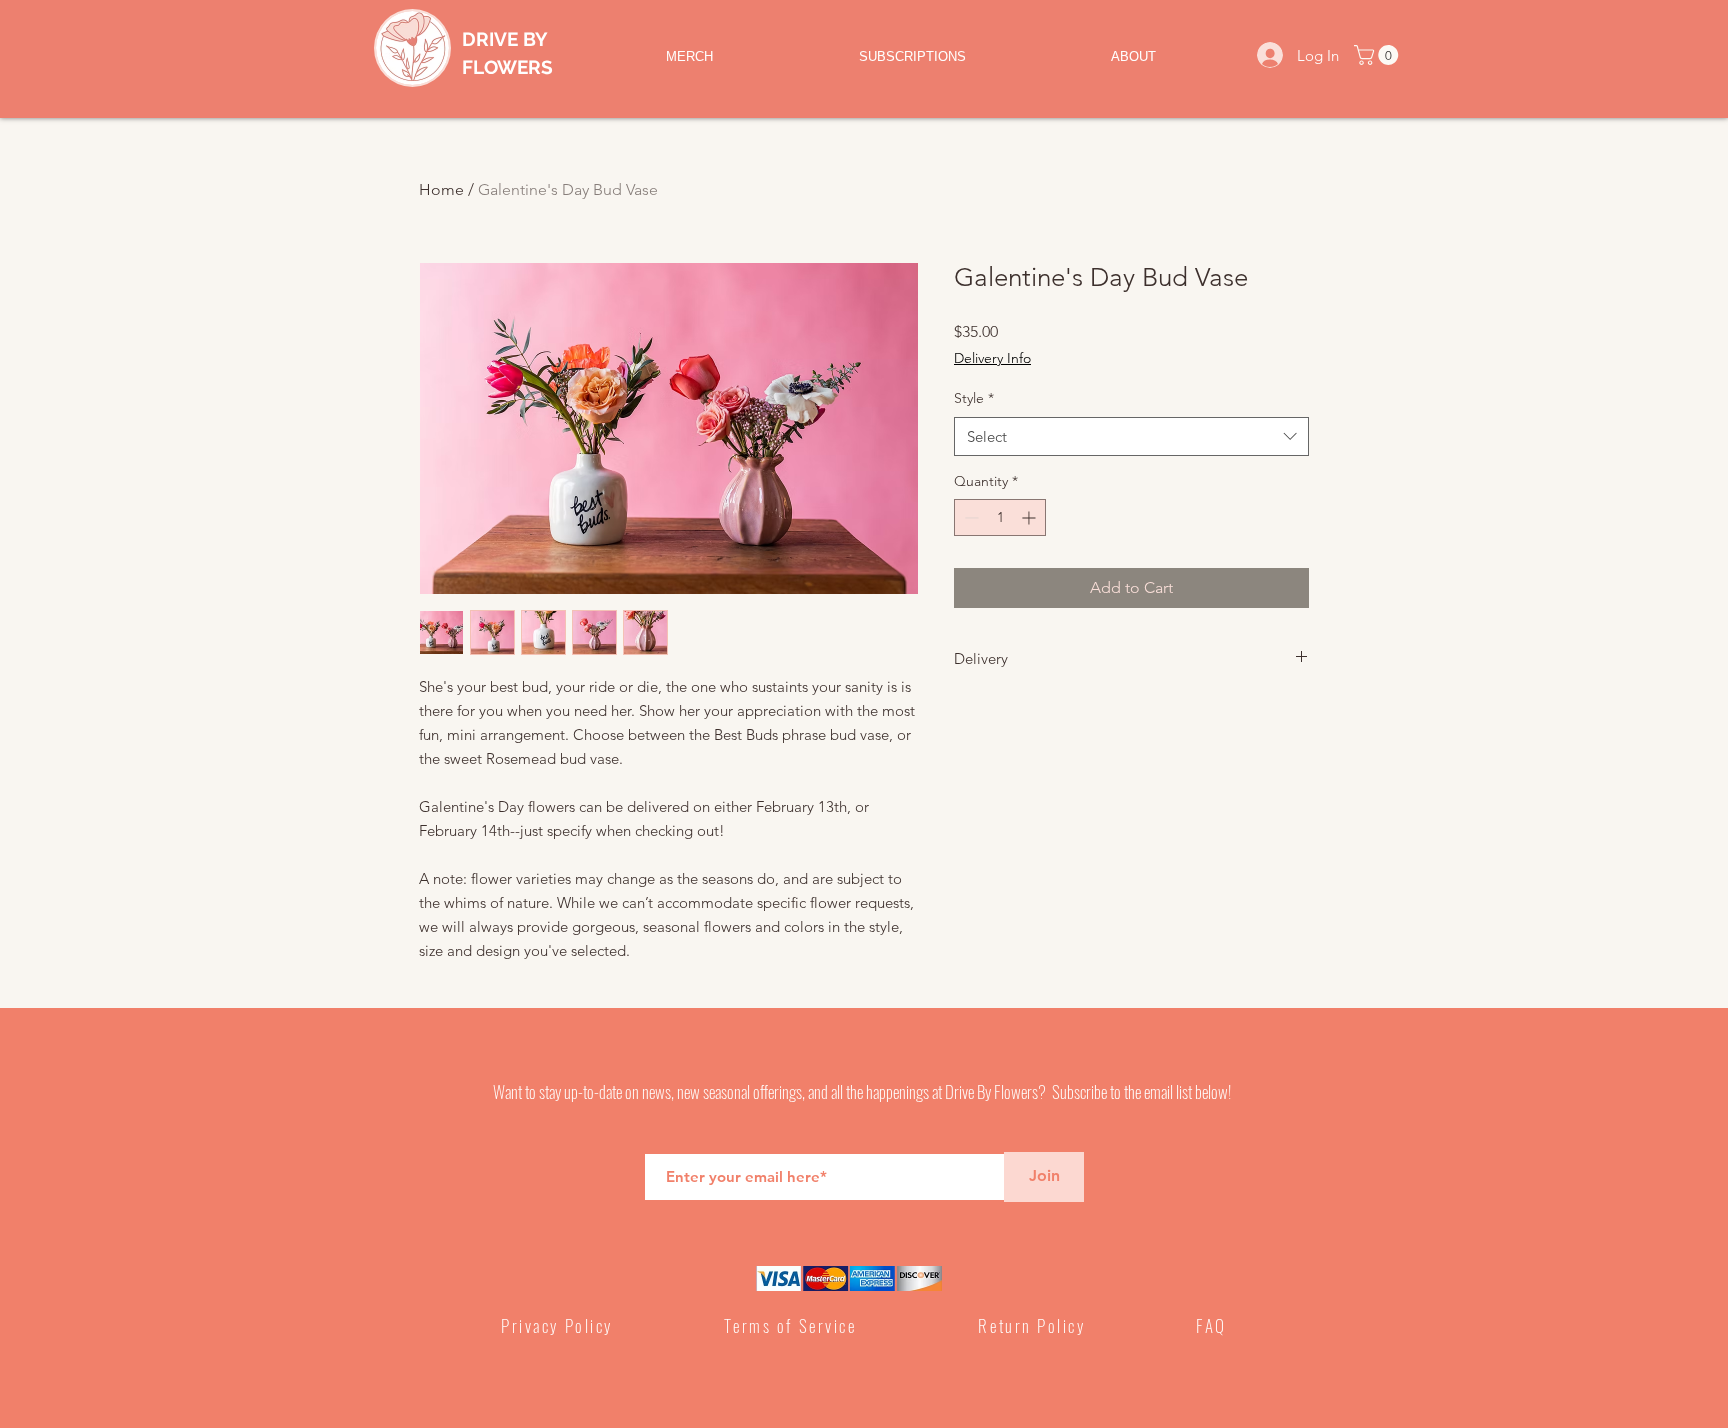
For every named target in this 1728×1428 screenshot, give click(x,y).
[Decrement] (969, 517)
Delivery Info (992, 358)
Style (974, 398)
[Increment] (1030, 517)
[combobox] (1131, 436)
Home (441, 189)
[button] (1378, 55)
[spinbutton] (1000, 517)
